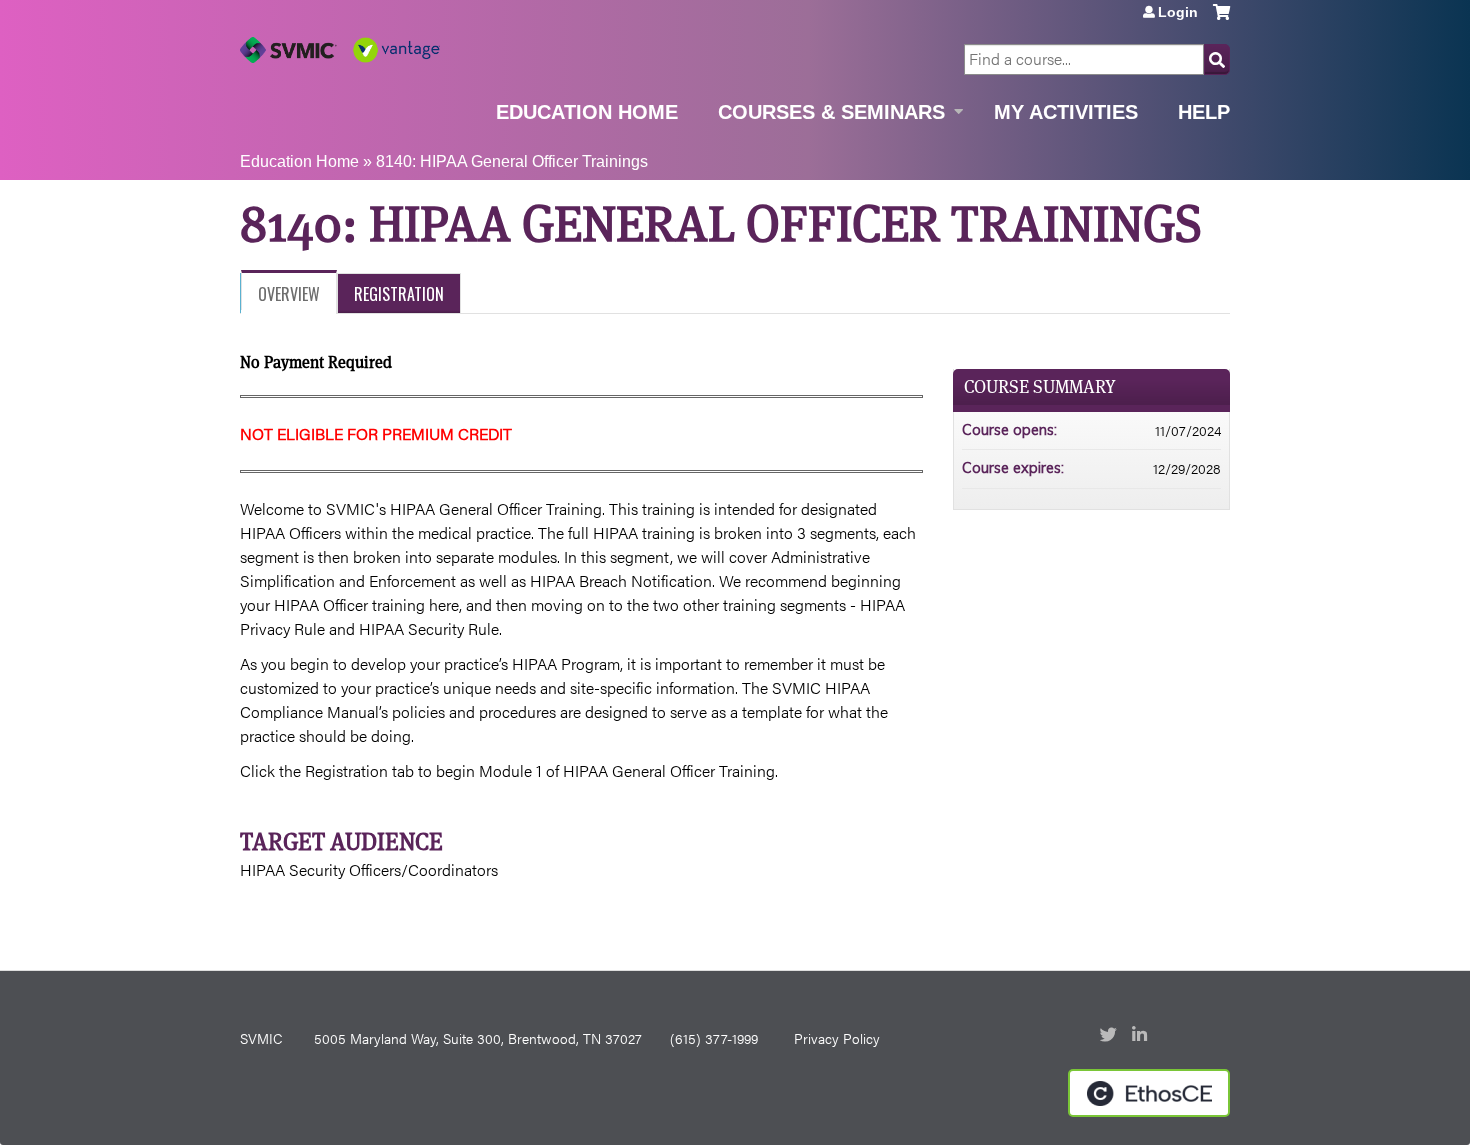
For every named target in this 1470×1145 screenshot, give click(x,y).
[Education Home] (340, 50)
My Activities (1066, 112)
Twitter (1110, 1036)
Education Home (587, 112)
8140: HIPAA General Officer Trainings (512, 161)
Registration (399, 294)
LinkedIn (1142, 1036)
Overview (289, 294)
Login (1178, 12)
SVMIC (261, 1038)
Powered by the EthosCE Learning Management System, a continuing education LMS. (1149, 1093)
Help (1204, 112)
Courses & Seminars (831, 112)
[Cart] (1221, 19)
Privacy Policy (837, 1038)
